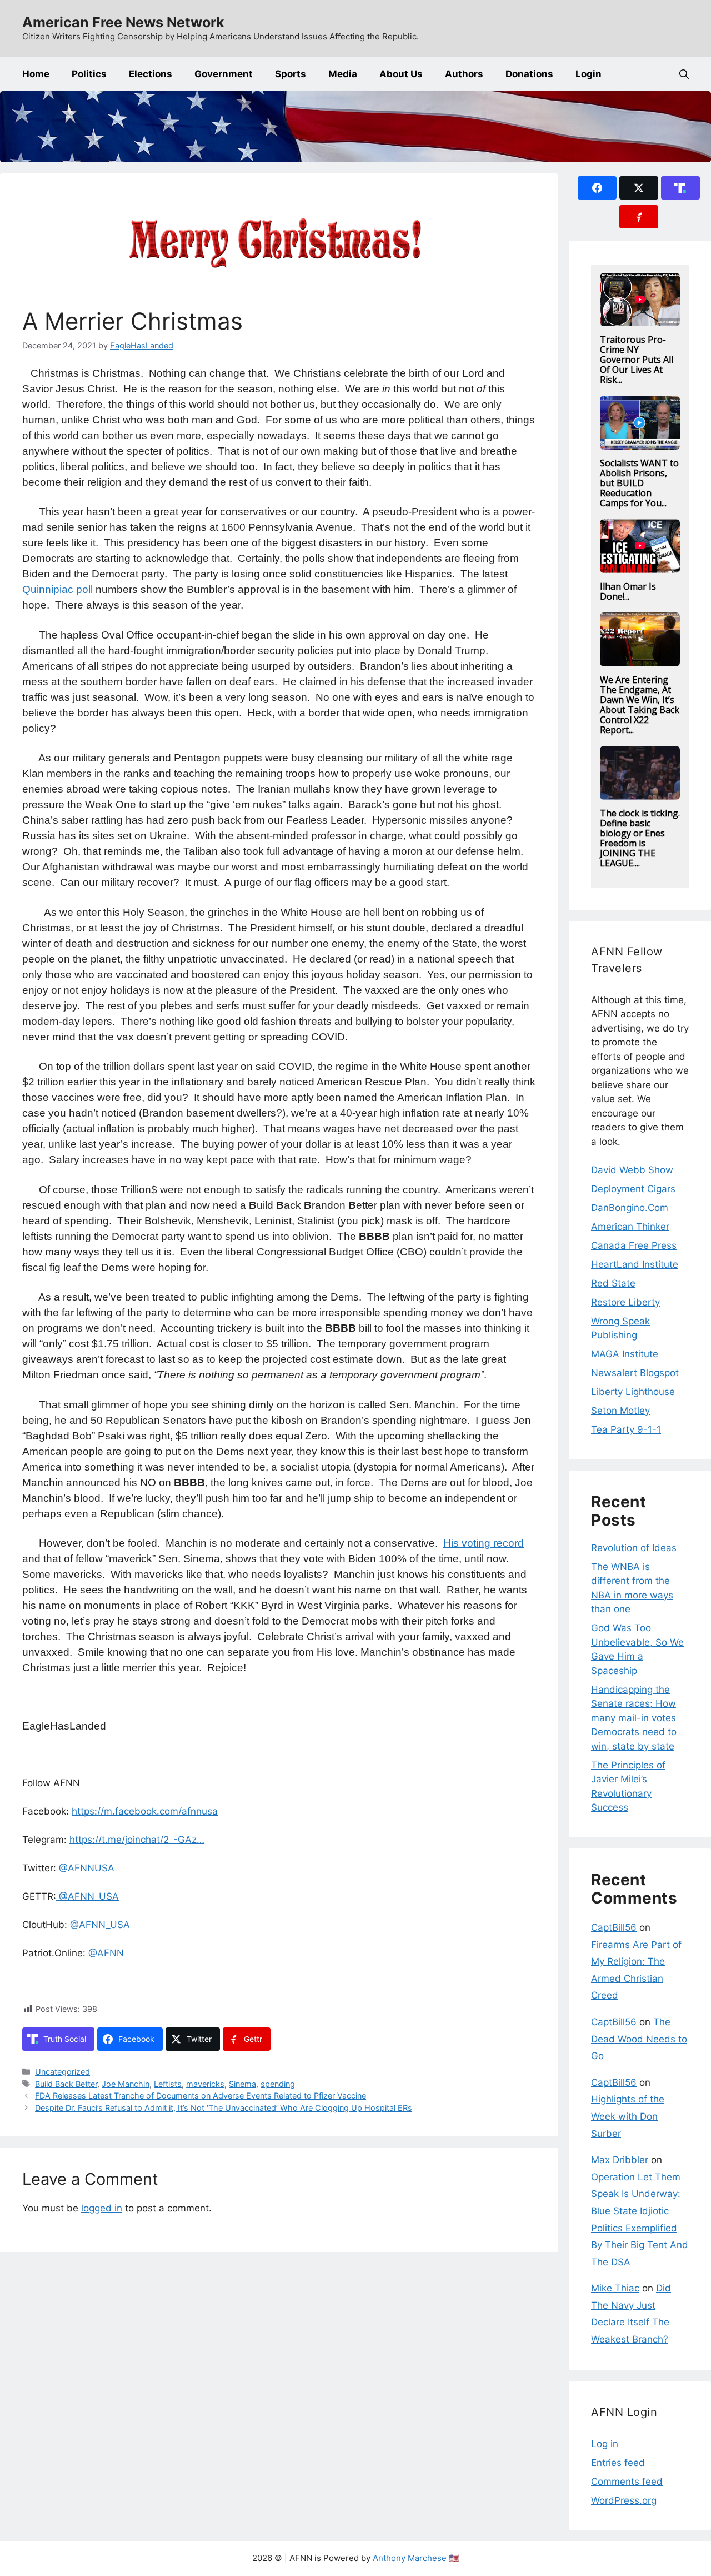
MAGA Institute (625, 1354)
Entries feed (618, 2463)
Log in (605, 2444)
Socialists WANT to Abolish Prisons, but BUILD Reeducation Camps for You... (639, 483)
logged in (102, 2208)
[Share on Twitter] (639, 188)
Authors (464, 74)
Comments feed (627, 2482)
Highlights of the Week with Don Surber (628, 2116)
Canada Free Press (634, 1245)
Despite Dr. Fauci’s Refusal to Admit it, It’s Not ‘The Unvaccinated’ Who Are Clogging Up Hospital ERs (224, 2108)
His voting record (484, 1543)
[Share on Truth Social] (680, 188)
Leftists (168, 2084)
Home (36, 74)
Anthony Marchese (410, 2558)
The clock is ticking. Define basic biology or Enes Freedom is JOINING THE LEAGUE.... (640, 838)
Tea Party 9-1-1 (626, 1429)
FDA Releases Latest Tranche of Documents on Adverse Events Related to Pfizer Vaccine (201, 2096)
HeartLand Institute (635, 1264)
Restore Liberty (625, 1302)
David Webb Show (632, 1170)
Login (589, 74)
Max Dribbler (620, 2160)
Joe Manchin (126, 2084)
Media (343, 74)
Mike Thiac (615, 2288)
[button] (684, 74)
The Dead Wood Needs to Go (639, 2039)
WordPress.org (624, 2500)
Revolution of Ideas (634, 1548)
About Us (401, 74)
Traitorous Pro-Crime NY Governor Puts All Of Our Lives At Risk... (637, 360)
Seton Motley (620, 1411)
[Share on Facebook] (597, 188)
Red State (613, 1283)
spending (278, 2084)
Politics (89, 74)
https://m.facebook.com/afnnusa (145, 1811)
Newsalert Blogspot (635, 1373)
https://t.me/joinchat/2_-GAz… (137, 1840)
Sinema (242, 2084)
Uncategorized (62, 2072)
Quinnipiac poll (57, 589)
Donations (529, 74)
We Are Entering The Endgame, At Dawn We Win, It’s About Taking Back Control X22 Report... (640, 705)
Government (224, 74)
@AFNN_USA (87, 1896)
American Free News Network (123, 22)
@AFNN (105, 1953)
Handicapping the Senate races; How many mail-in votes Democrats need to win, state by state (634, 1718)
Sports (291, 74)
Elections (151, 74)
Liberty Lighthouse (633, 1392)
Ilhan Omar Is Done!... (628, 591)
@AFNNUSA (85, 1868)
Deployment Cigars (633, 1189)
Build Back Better (66, 2084)
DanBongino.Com (630, 1208)
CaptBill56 (614, 1927)
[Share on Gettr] (639, 217)
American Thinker (630, 1227)
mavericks (205, 2084)
